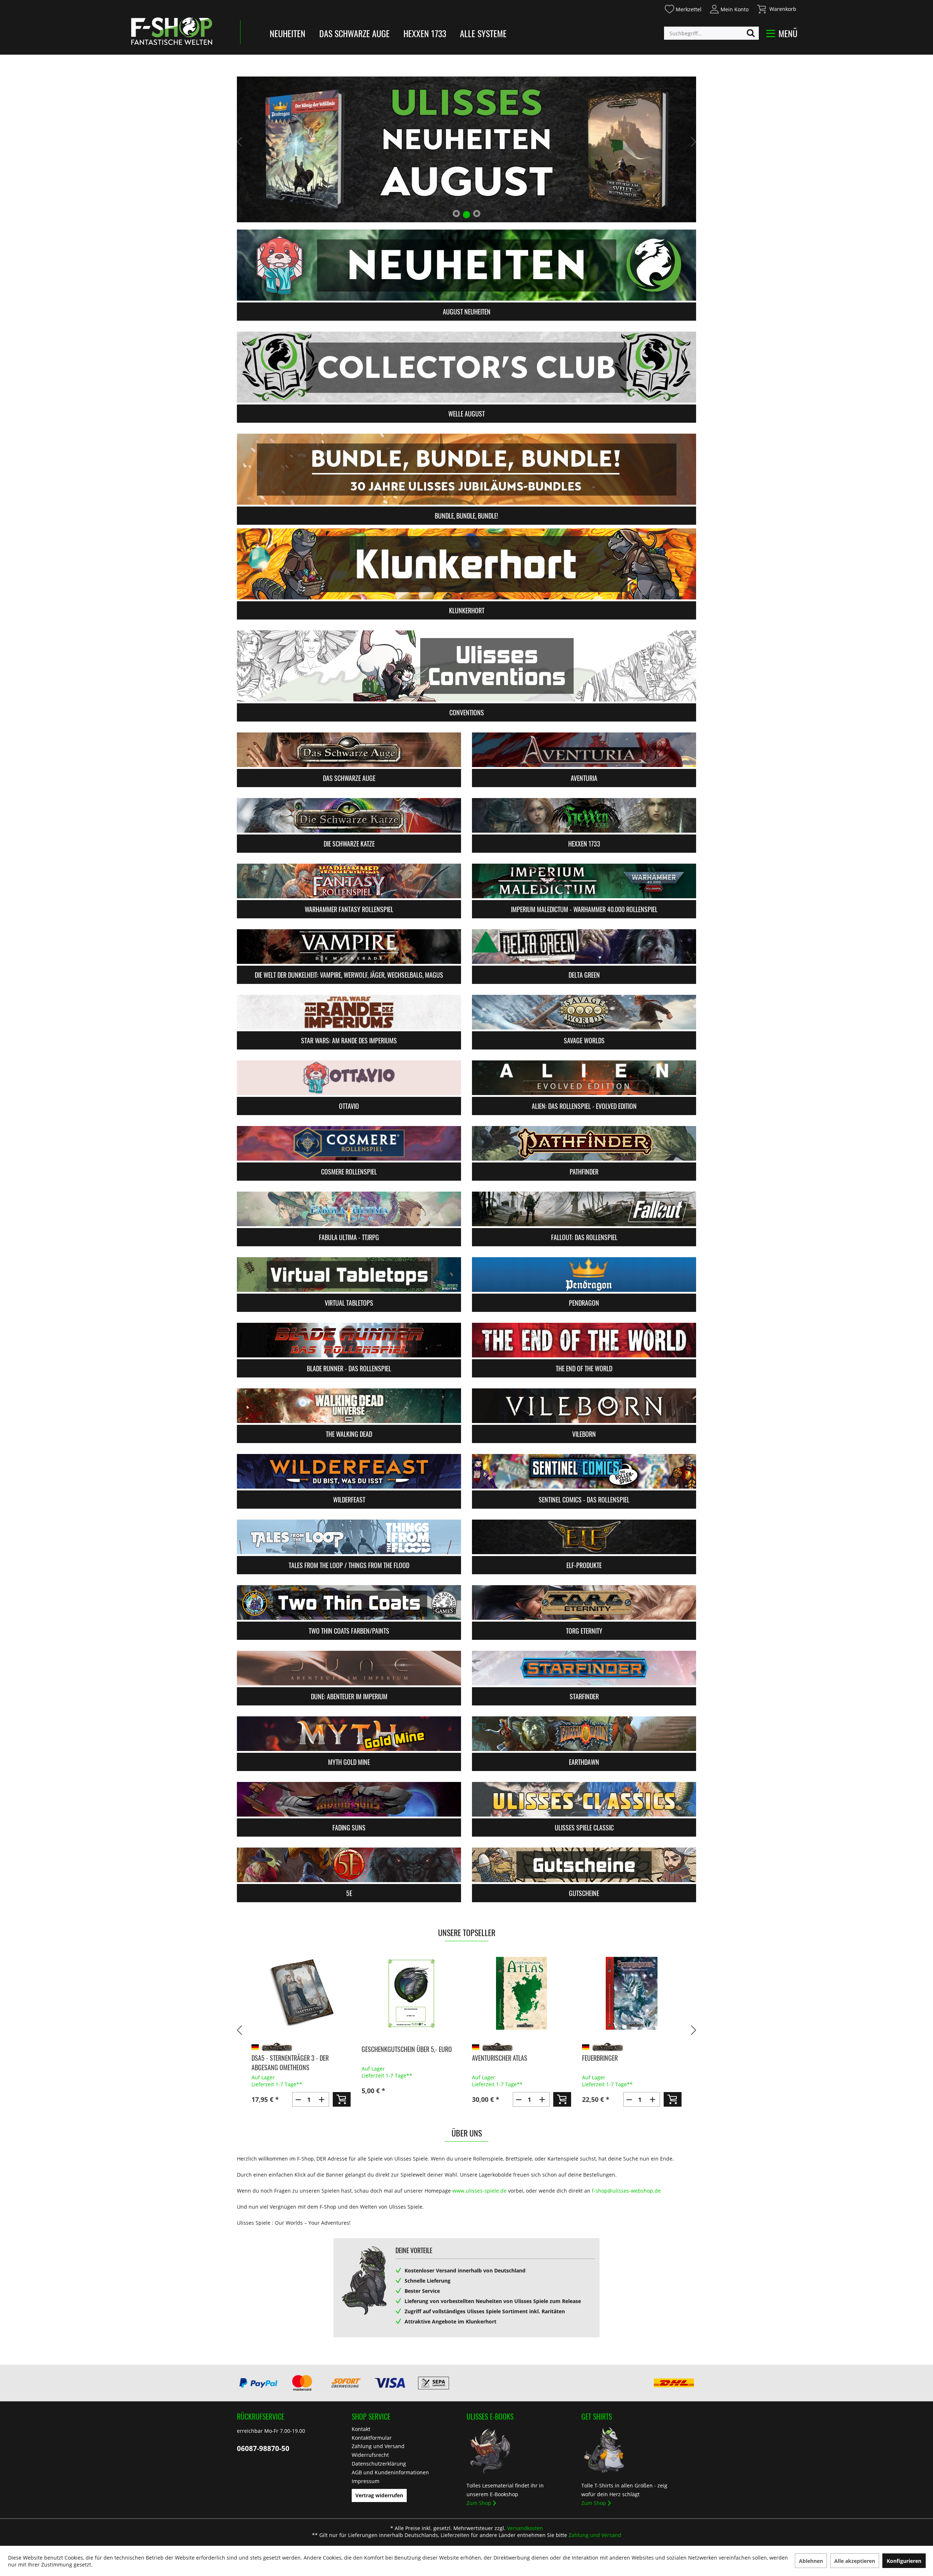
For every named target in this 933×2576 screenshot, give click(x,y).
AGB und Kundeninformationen (390, 2472)
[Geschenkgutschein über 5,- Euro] (301, 1993)
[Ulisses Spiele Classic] (584, 1799)
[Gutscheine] (584, 1865)
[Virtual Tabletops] (349, 1275)
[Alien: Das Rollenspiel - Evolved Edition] (584, 1078)
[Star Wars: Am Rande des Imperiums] (349, 1012)
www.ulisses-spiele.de (479, 2191)
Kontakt (361, 2429)
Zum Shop (479, 2503)
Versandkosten (525, 2528)
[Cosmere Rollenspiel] (349, 1143)
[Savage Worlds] (584, 1012)
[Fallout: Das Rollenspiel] (584, 1209)
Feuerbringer (489, 2058)
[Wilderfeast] (349, 1471)
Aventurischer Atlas (389, 2058)
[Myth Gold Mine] (349, 1734)
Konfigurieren (904, 2561)
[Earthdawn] (584, 1734)
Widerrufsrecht (370, 2455)
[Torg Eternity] (584, 1602)
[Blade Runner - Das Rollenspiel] (349, 1340)
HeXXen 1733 (425, 33)
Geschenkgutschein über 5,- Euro (296, 2049)
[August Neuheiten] (466, 265)
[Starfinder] (584, 1668)
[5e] (349, 1865)
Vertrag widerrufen (379, 2495)
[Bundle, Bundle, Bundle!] (466, 469)
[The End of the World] (584, 1340)
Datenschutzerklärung (379, 2464)
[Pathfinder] (584, 1143)
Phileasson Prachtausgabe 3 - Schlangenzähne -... (623, 2063)
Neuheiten (288, 33)
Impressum (366, 2481)
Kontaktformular (372, 2438)
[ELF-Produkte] (584, 1537)
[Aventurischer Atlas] (411, 1993)
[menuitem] (683, 8)
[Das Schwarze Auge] (349, 750)
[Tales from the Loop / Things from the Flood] (349, 1537)
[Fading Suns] (349, 1799)
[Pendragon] (584, 1275)
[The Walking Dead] (349, 1406)
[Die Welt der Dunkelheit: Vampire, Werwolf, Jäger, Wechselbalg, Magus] (349, 947)
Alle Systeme (483, 33)
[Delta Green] (584, 947)
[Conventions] (466, 666)
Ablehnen (811, 2561)
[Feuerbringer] (521, 1993)
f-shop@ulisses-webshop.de (626, 2191)
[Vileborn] (584, 1406)
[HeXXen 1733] (584, 815)
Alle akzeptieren (855, 2561)
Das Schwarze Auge (354, 33)
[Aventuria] (584, 750)
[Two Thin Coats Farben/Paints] (349, 1602)
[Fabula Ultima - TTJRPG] (349, 1209)
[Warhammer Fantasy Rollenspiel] (349, 881)
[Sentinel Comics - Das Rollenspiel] (584, 1471)
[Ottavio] (349, 1078)
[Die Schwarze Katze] (349, 815)
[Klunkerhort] (466, 564)
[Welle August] (466, 367)
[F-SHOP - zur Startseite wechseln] (172, 31)
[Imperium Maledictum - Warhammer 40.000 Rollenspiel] (584, 881)
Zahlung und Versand (378, 2446)
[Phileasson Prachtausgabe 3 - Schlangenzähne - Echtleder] (632, 1993)
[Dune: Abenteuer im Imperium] (349, 1668)
